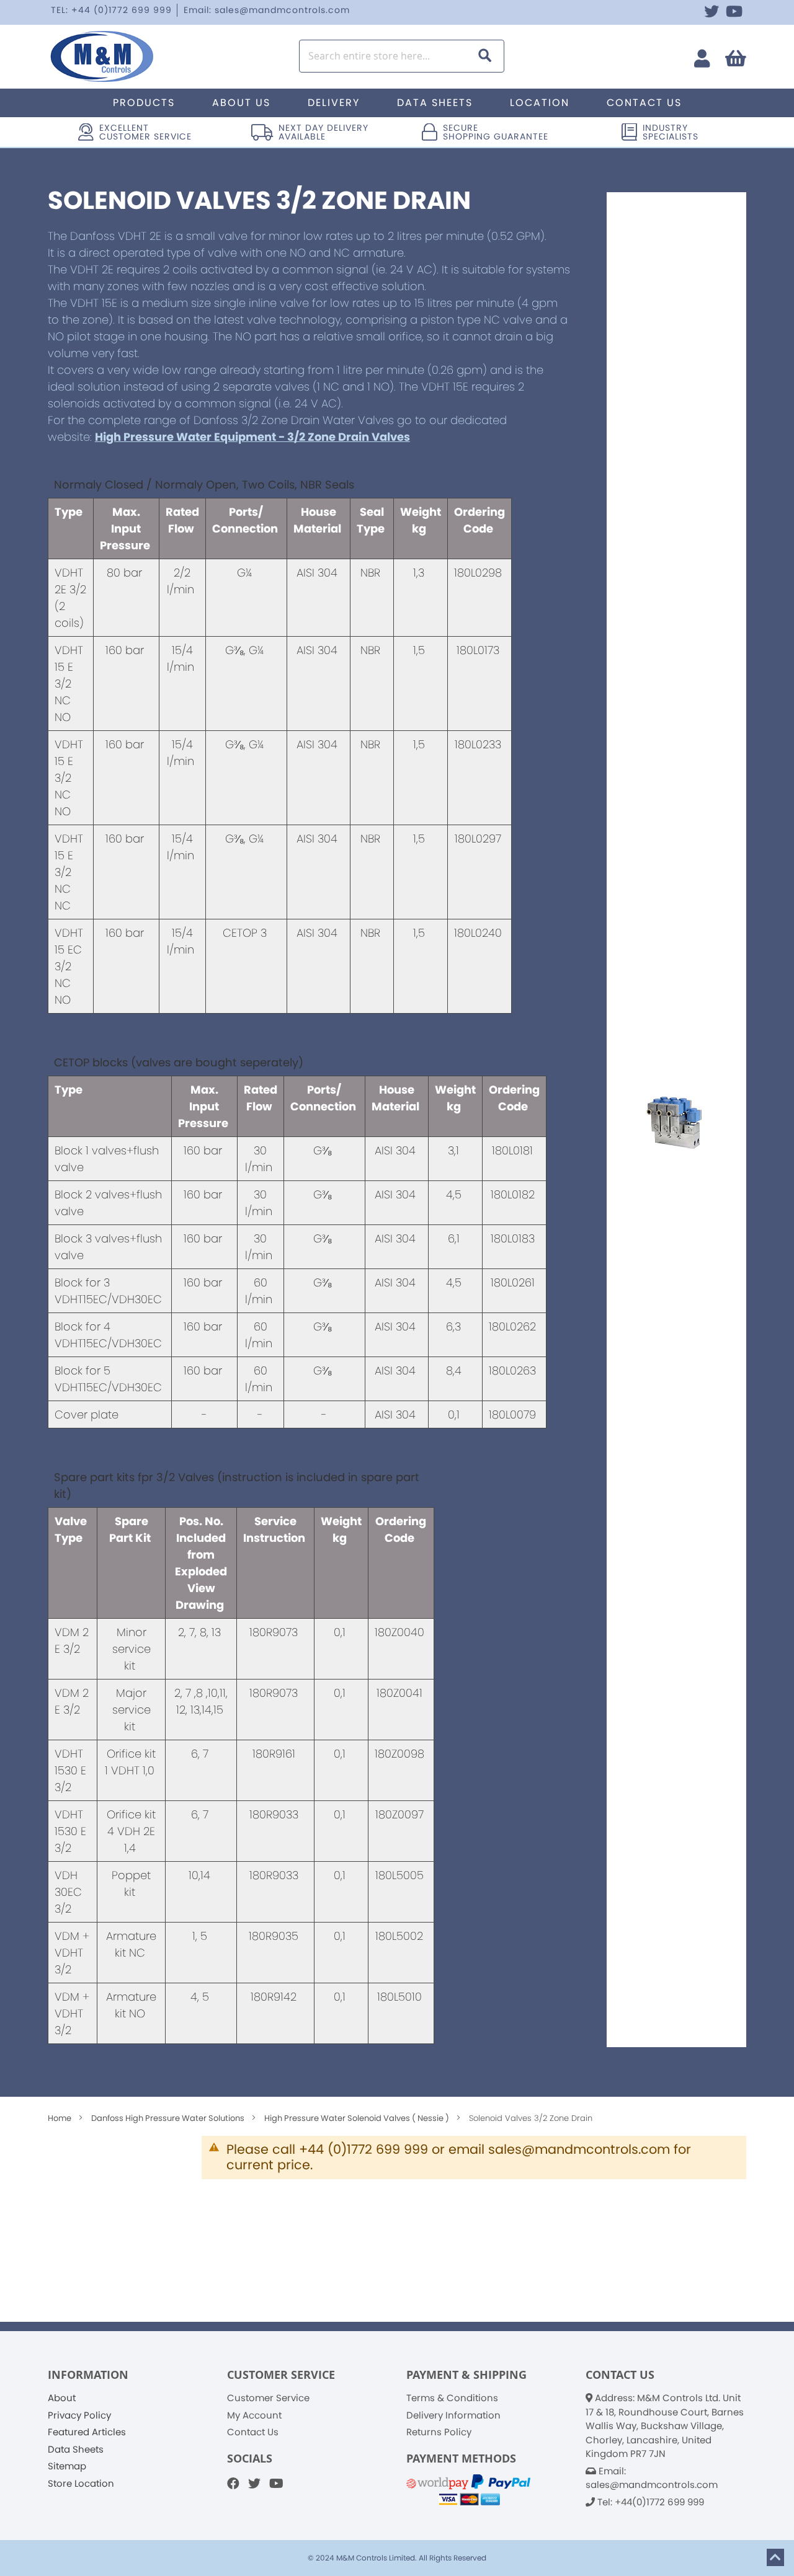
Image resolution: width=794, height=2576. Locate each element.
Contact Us (253, 2432)
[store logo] (118, 56)
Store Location (81, 2483)
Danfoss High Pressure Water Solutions (169, 2118)
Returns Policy (439, 2432)
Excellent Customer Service (145, 132)
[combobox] (401, 56)
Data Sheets (76, 2449)
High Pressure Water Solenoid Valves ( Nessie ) (358, 2118)
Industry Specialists (671, 132)
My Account (254, 2415)
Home (60, 2118)
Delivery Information (453, 2415)
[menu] (397, 103)
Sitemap (67, 2466)
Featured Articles (87, 2432)
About (62, 2398)
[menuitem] (144, 103)
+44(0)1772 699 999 (659, 2502)
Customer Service (268, 2398)
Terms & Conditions (452, 2398)
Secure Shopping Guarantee (496, 132)
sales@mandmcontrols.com (652, 2485)
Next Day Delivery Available (323, 132)
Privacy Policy (79, 2415)
